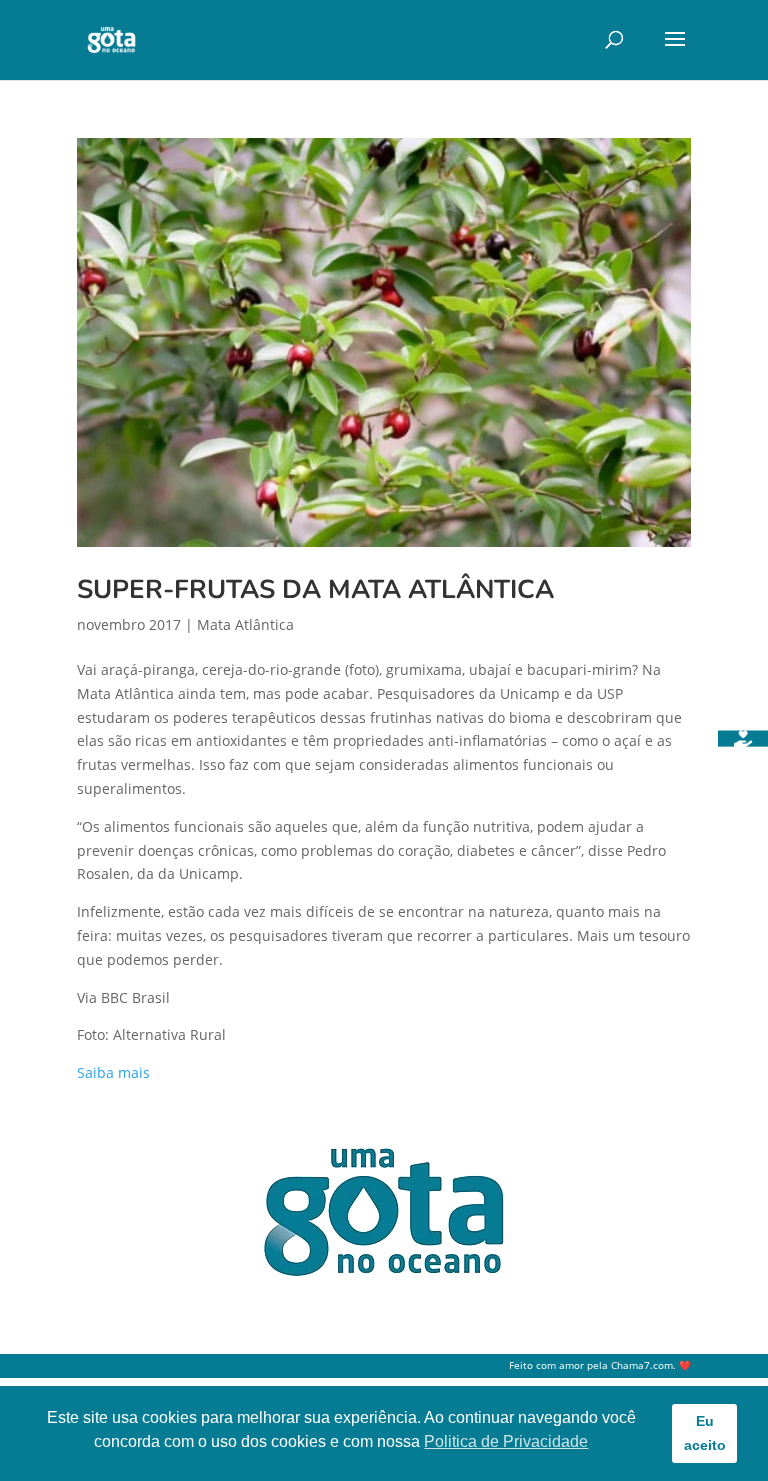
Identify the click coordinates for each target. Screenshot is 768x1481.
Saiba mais (113, 1072)
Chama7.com (642, 1365)
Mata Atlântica (245, 624)
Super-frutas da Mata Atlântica (315, 589)
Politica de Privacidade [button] (506, 1441)
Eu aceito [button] (705, 1433)
